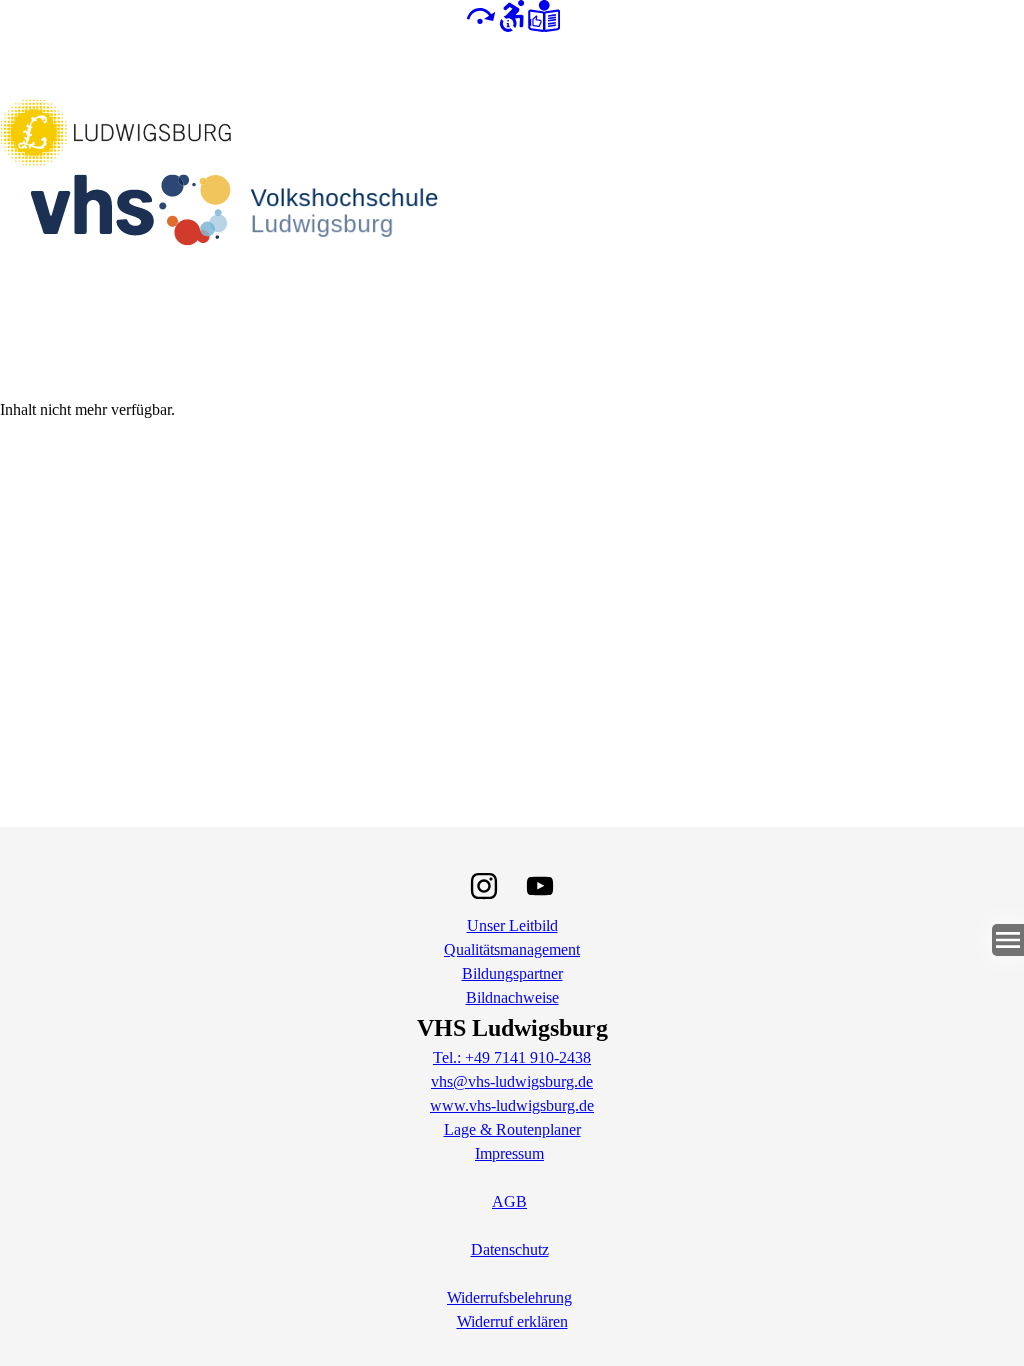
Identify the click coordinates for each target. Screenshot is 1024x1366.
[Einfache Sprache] (544, 14)
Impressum (509, 1153)
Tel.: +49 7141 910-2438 (512, 1057)
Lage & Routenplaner (512, 1129)
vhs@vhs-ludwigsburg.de (512, 1081)
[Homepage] (512, 214)
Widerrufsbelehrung (509, 1297)
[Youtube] (540, 886)
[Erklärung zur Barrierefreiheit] (512, 14)
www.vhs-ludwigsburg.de (512, 1105)
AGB (509, 1201)
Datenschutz (510, 1249)
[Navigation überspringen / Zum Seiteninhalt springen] (480, 14)
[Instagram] (484, 886)
